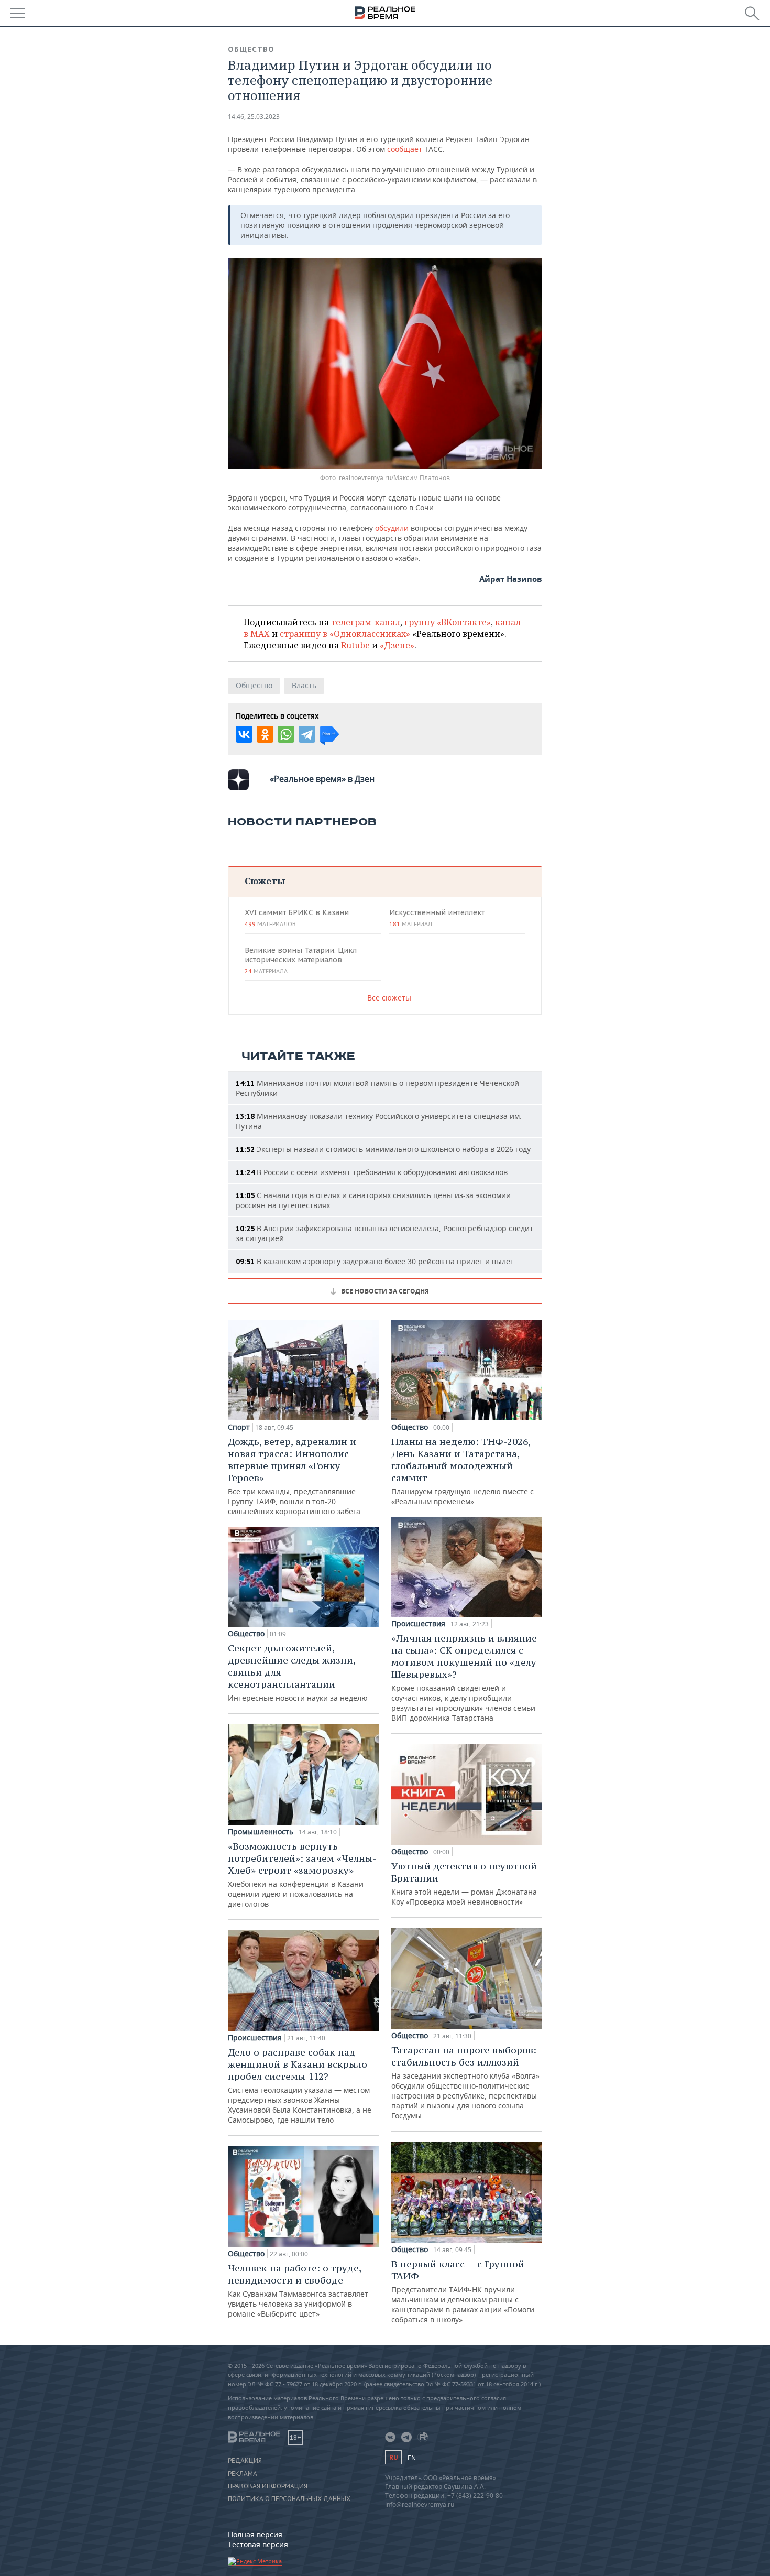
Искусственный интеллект (437, 918)
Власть (304, 685)
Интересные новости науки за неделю (298, 1672)
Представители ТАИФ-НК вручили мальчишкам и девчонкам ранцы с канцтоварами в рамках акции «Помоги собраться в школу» (463, 2291)
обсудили (392, 528)
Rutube (355, 645)
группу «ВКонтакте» (448, 622)
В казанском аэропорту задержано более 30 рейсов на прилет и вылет (375, 1261)
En (412, 2458)
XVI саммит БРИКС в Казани (297, 918)
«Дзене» (397, 645)
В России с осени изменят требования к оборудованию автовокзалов (372, 1172)
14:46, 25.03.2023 (254, 117)
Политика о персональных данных (289, 2499)
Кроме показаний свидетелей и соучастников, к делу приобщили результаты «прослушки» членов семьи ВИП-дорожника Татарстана (464, 1677)
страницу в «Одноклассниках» (345, 634)
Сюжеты (265, 881)
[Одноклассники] (265, 734)
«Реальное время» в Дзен (322, 779)
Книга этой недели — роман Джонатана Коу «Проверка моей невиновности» (464, 1883)
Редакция (245, 2461)
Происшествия (255, 2038)
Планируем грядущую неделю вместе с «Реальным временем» (463, 1471)
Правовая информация (268, 2486)
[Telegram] (307, 734)
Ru (393, 2457)
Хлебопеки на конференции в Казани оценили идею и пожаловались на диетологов (302, 1874)
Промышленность (261, 1832)
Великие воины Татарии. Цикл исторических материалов (301, 960)
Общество (251, 49)
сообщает (405, 149)
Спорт (239, 1427)
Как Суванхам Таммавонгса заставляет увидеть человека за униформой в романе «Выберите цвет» (298, 2290)
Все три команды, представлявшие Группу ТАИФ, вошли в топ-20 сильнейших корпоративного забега (294, 1476)
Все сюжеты (389, 998)
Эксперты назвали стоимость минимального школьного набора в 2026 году (383, 1149)
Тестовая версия (258, 2544)
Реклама (243, 2474)
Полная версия (255, 2534)
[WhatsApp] (286, 734)
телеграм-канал (366, 622)
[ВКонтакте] (244, 734)
